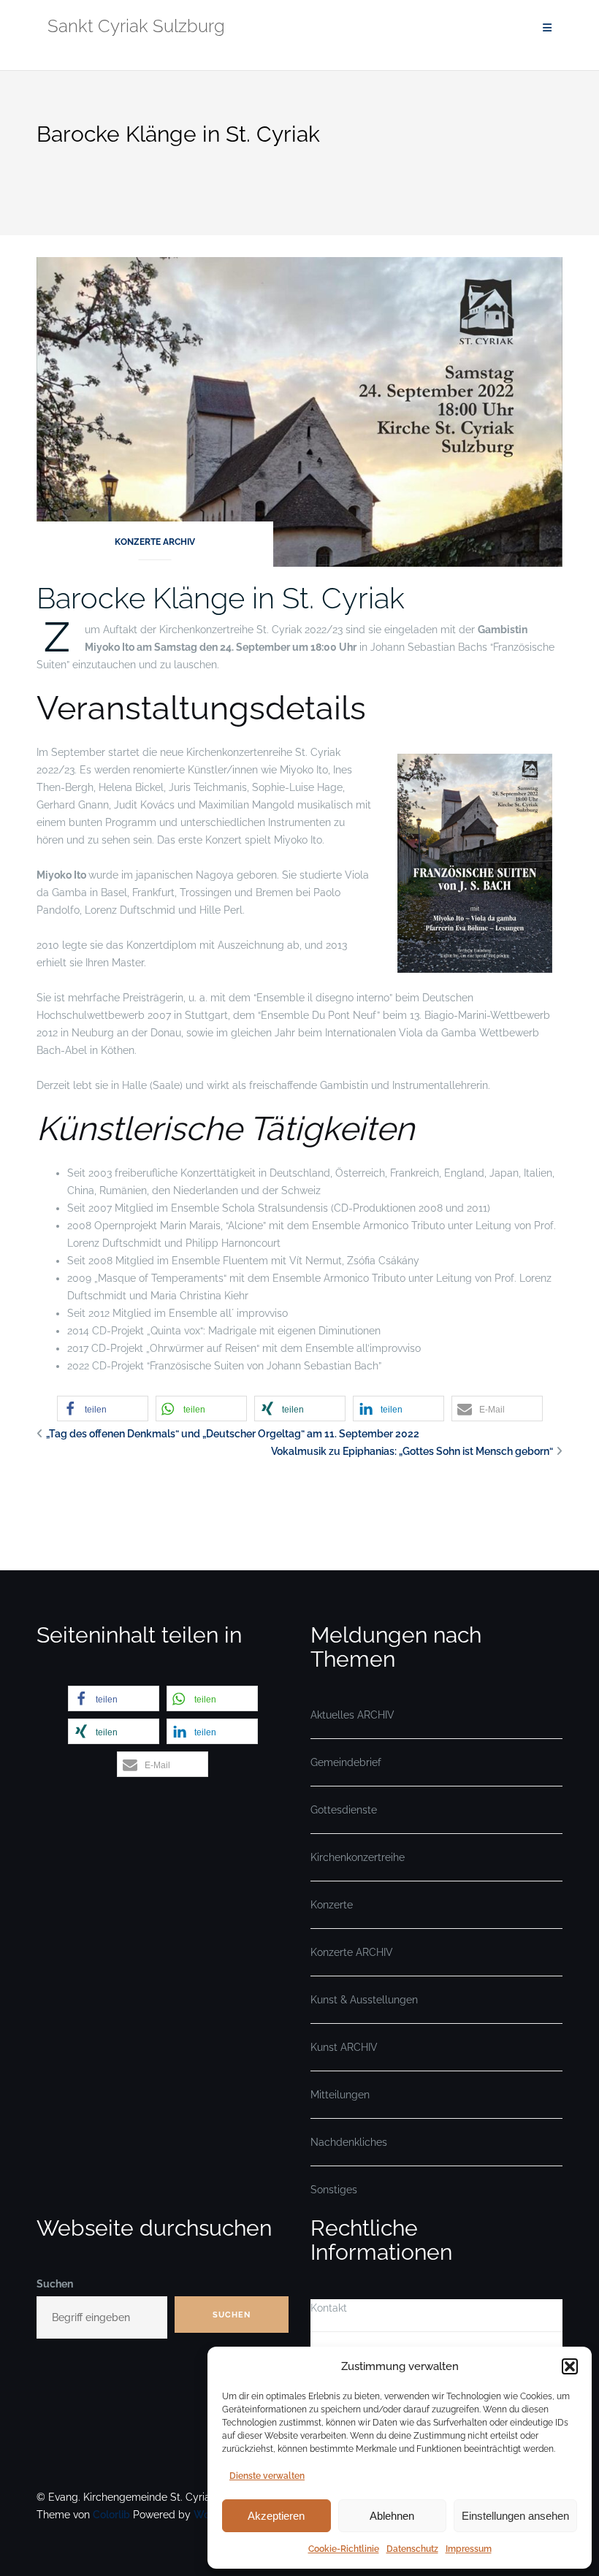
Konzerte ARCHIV (155, 542)
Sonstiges (334, 2190)
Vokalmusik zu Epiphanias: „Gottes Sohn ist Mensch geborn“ (412, 1451)
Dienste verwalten (267, 2476)
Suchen (55, 2284)
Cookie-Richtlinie (344, 2549)
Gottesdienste (344, 1810)
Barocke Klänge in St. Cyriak (221, 598)
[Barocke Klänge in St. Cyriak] (299, 411)
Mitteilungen (340, 2095)
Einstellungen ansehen (515, 2516)
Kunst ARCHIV (344, 2047)
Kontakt (329, 2308)
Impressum (469, 2549)
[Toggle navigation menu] (547, 28)
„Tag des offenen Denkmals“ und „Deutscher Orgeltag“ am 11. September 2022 (233, 1434)
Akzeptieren (276, 2516)
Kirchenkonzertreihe (358, 1857)
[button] (570, 2366)
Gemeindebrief (346, 1762)
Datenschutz (412, 2549)
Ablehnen (392, 2516)
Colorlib (111, 2515)
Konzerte (332, 1905)
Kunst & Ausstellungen (364, 2000)
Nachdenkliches (349, 2142)
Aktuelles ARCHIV (352, 1715)
